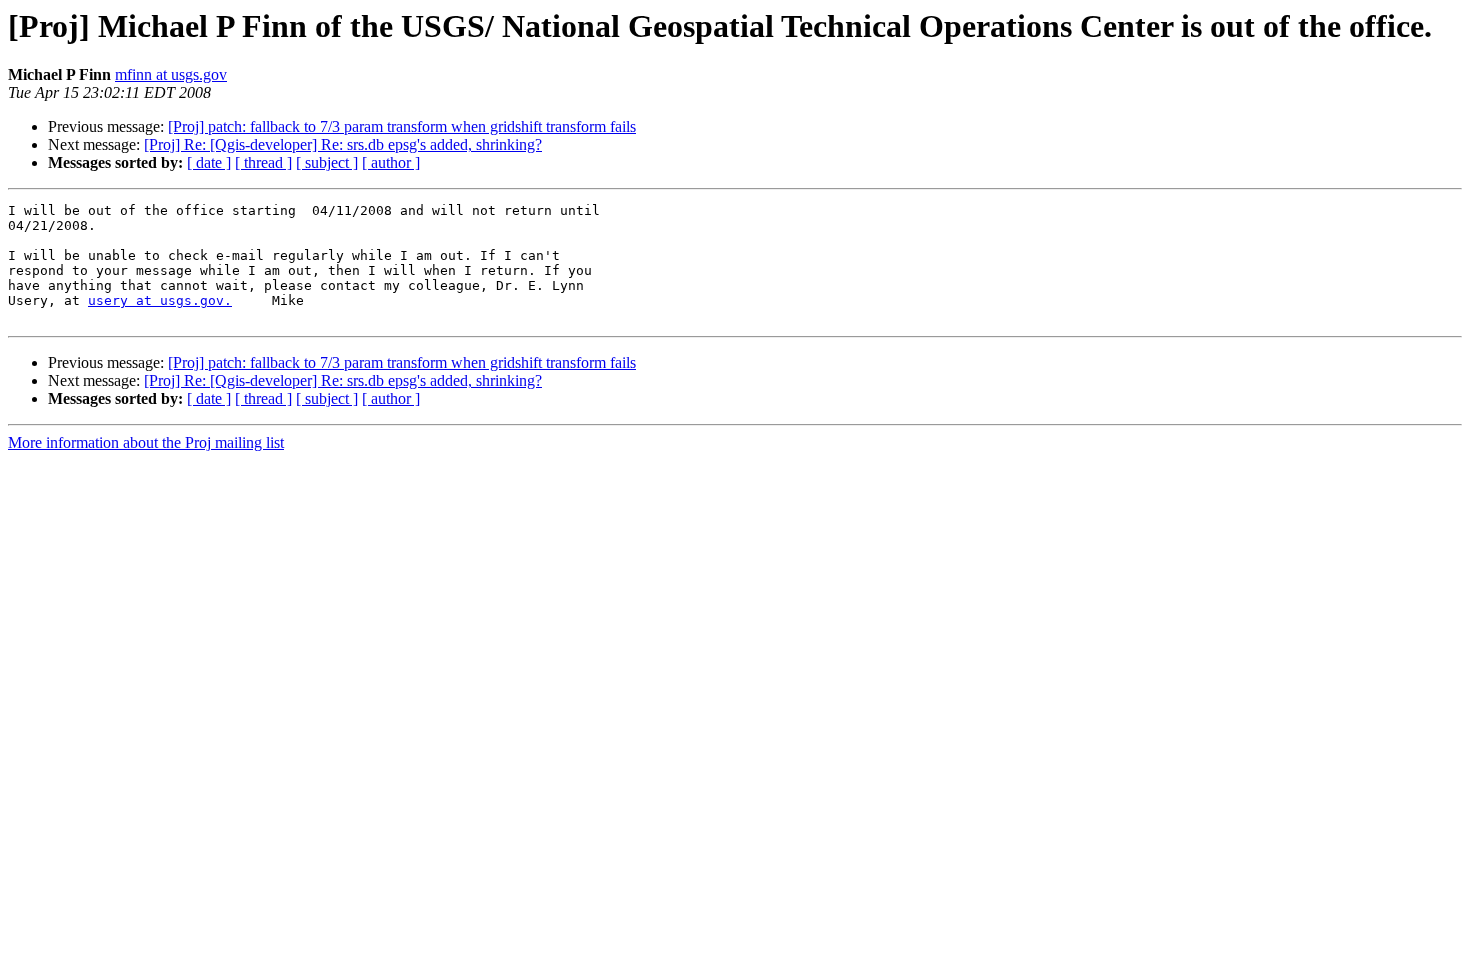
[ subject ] (327, 162)
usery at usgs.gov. (160, 300)
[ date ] (209, 162)
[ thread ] (263, 162)
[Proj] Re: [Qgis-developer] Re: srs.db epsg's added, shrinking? (343, 144)
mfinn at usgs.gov (171, 74)
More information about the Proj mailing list (146, 442)
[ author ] (391, 162)
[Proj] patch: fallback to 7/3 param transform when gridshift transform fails (402, 126)
